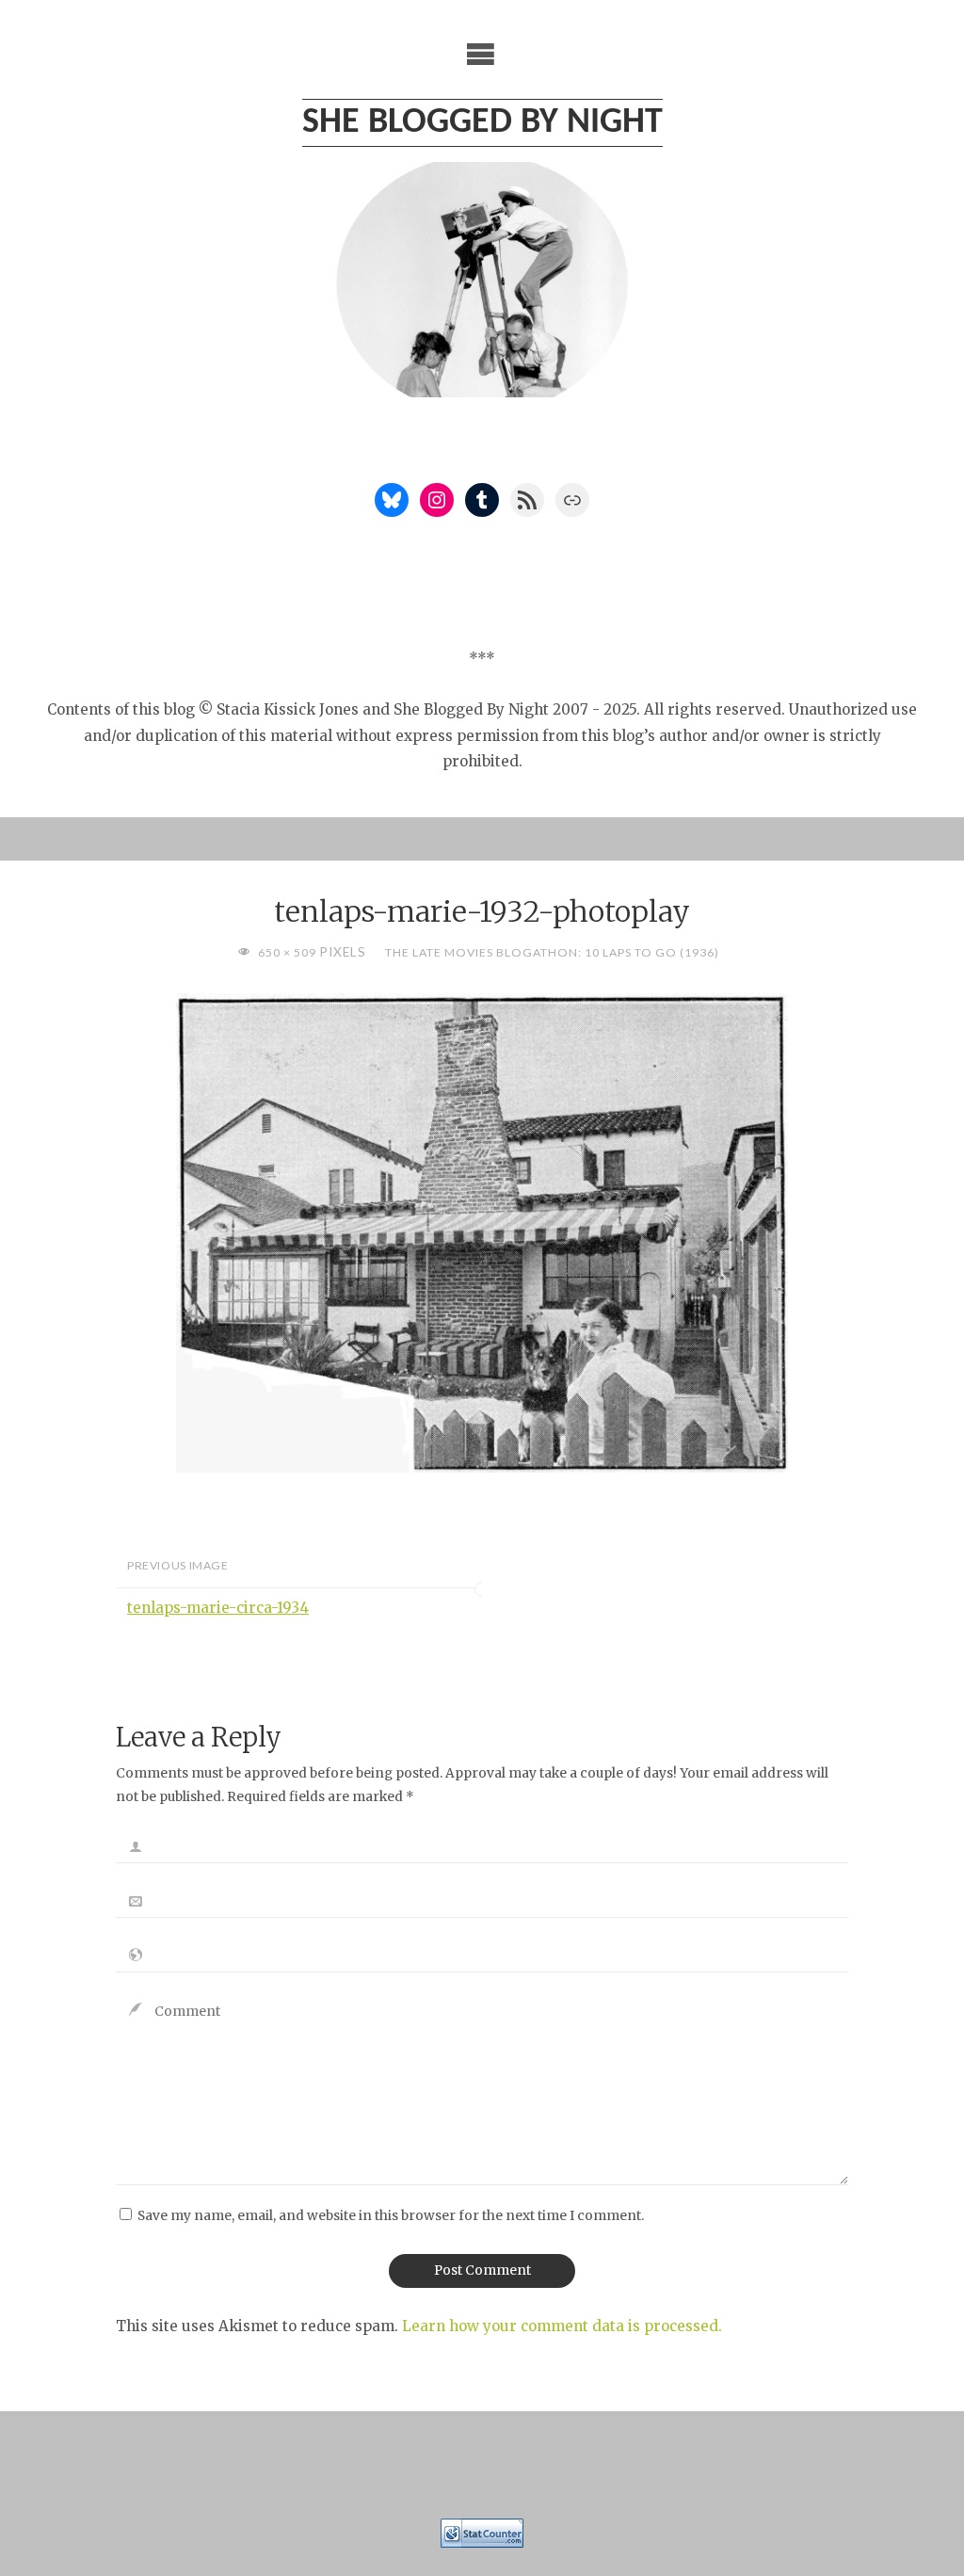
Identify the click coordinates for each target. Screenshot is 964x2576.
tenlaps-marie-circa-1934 (218, 1608)
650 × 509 (289, 952)
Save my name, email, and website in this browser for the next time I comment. (391, 2216)
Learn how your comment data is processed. (562, 2326)
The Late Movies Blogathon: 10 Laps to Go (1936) (552, 952)
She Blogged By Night (482, 123)
